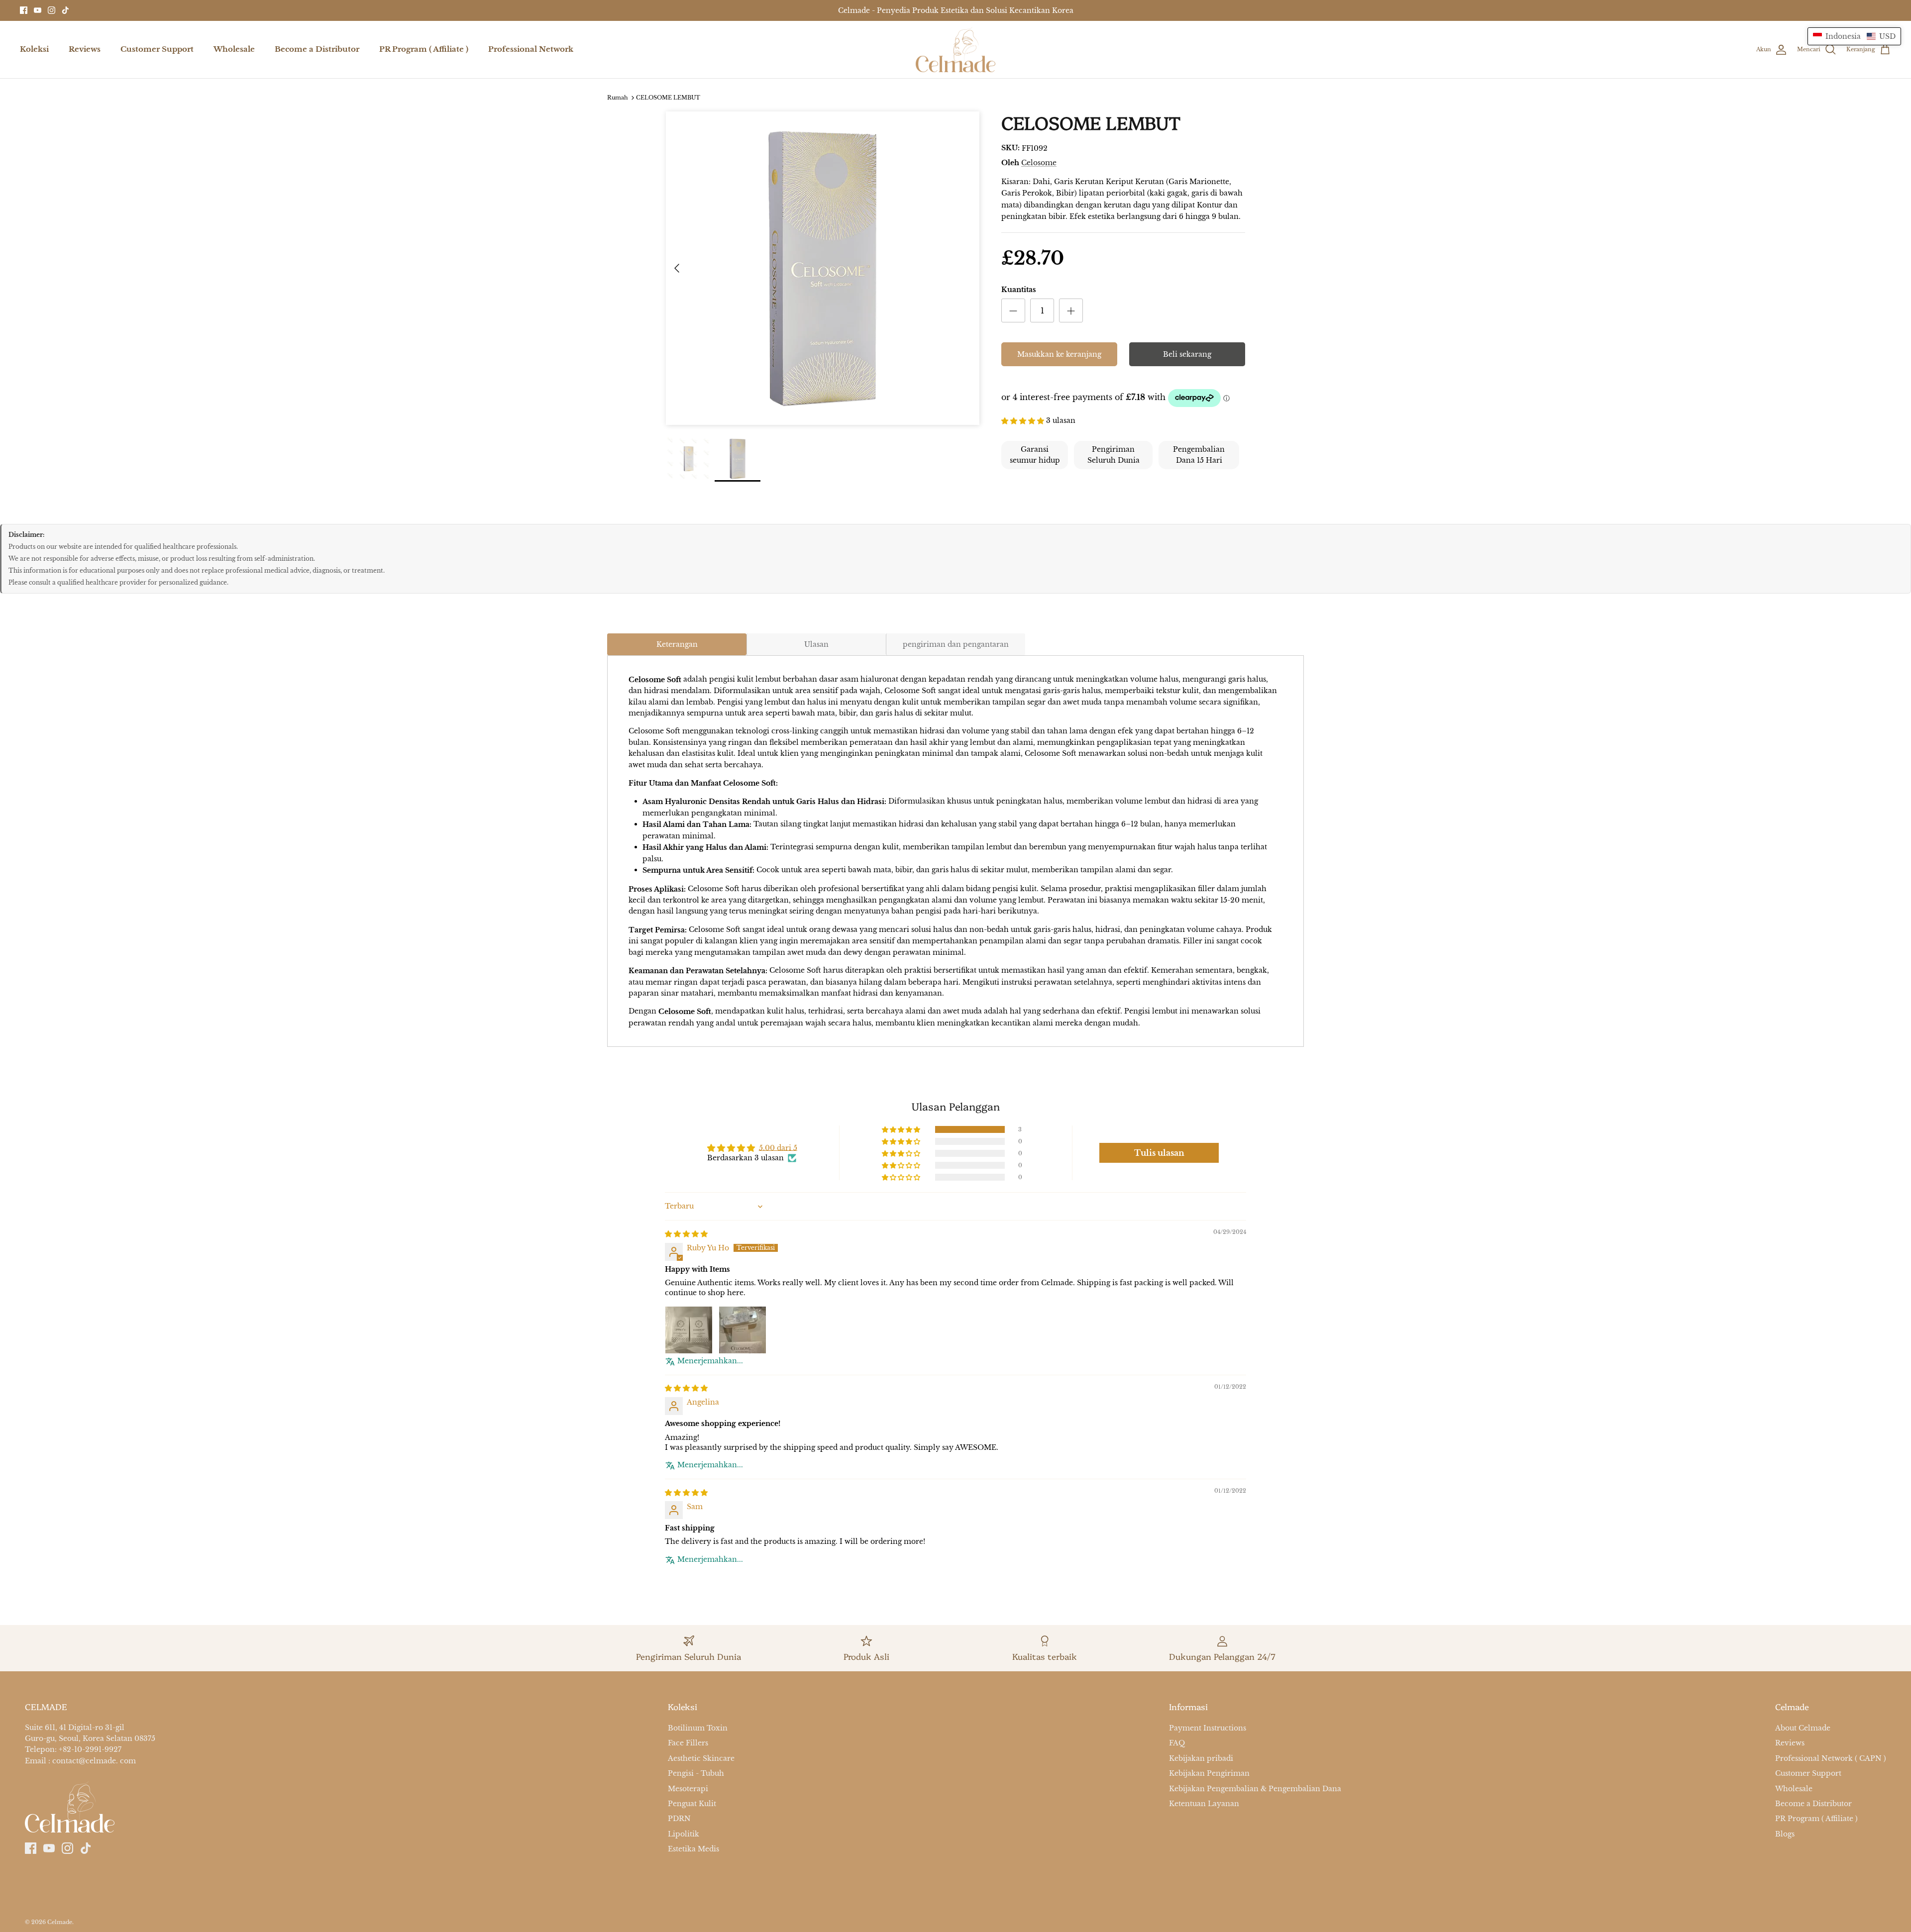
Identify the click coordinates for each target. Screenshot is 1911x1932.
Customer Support (157, 49)
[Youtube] (38, 10)
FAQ (1177, 1743)
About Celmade (1803, 1728)
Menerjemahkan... (710, 1361)
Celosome (1039, 163)
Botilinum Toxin (698, 1728)
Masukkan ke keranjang (1059, 354)
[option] (823, 268)
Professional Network (531, 49)
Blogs (1785, 1834)
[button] (1024, 420)
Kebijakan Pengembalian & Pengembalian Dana (1255, 1789)
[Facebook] (24, 10)
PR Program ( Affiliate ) (424, 49)
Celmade (60, 1922)
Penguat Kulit (692, 1804)
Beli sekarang (1187, 354)
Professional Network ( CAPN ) (1831, 1758)
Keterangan (677, 644)
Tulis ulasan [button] (1159, 1153)
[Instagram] (52, 10)
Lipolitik (684, 1834)
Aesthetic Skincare (701, 1758)
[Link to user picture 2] (743, 1330)
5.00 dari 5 (778, 1147)
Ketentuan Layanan (1204, 1804)
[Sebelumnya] (677, 268)
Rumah (618, 98)
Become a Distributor (317, 49)
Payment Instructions (1208, 1728)
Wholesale (234, 49)
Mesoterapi (688, 1789)
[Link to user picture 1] (689, 1330)
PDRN (679, 1819)
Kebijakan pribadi (1201, 1758)
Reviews (85, 49)
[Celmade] (955, 50)
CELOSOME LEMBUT (668, 98)
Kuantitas (1019, 290)
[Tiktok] (65, 10)
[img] (686, 1233)
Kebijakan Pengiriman (1209, 1773)
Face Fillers (688, 1743)
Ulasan (816, 644)
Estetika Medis (693, 1849)
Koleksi (34, 49)
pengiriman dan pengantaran (956, 644)
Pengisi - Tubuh (696, 1773)
